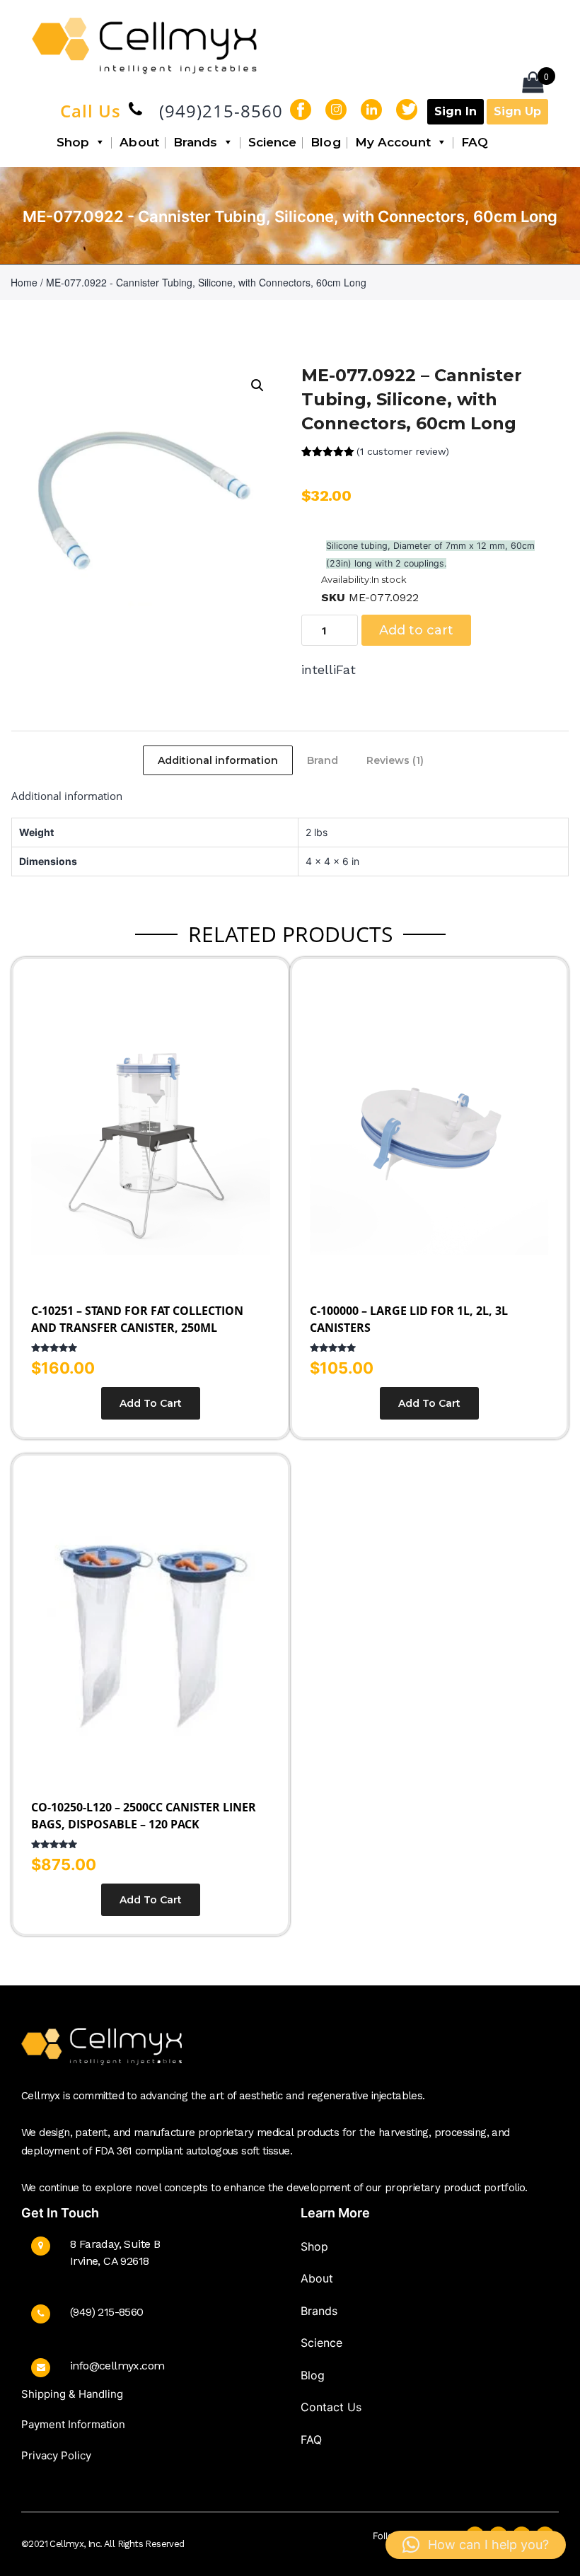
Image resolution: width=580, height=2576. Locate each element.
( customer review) (403, 451)
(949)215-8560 (221, 111)
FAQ (475, 142)
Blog (325, 142)
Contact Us (331, 2407)
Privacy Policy (56, 2455)
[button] (257, 385)
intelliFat (329, 669)
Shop (73, 142)
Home (24, 282)
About (139, 142)
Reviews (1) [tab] (395, 760)
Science (273, 142)
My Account (393, 142)
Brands (196, 142)
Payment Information (73, 2424)
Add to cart (416, 630)
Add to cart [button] (151, 1403)
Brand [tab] (323, 760)
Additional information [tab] (218, 760)
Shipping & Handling (72, 2394)
